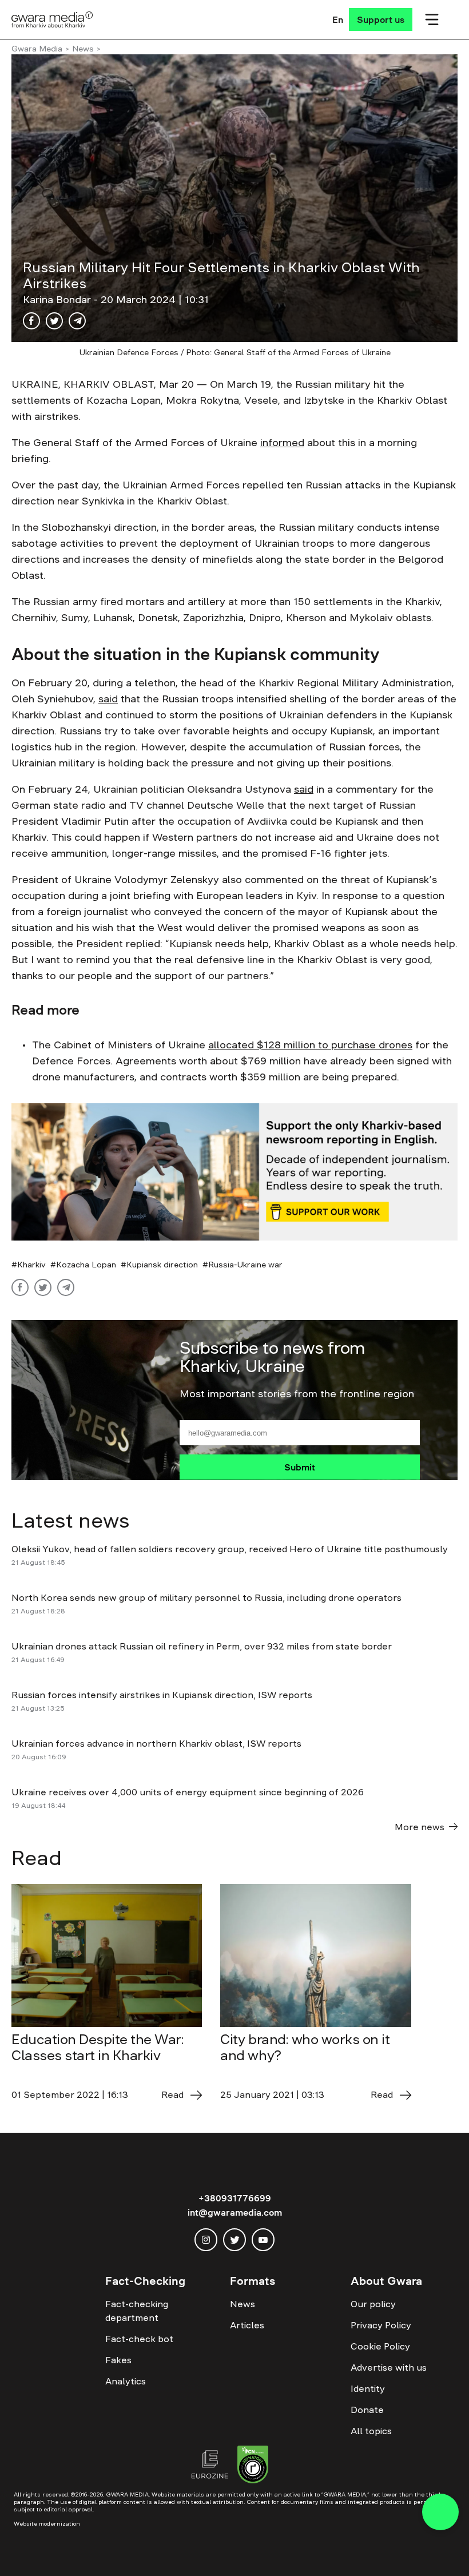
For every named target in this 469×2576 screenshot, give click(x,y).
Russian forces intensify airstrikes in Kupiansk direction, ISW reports (163, 1695)
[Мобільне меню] (432, 19)
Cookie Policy (380, 2346)
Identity (368, 2388)
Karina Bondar (58, 300)
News (83, 49)
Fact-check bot (139, 2339)
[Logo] (52, 19)
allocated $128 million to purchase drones (310, 1045)
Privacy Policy (381, 2325)
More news (420, 1827)
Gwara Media (37, 49)
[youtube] (263, 2240)
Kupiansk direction (162, 1265)
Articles (247, 2325)
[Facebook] (31, 321)
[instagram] (206, 2240)
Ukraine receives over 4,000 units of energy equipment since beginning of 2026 (188, 1792)
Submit (300, 1467)
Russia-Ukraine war (245, 1265)
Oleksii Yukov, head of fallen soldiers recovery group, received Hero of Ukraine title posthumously (230, 1549)
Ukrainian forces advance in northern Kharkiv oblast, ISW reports (156, 1743)
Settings (410, 2550)
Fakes (118, 2360)
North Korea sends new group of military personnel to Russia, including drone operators (206, 1597)
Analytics (126, 2381)
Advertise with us (389, 2367)
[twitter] (234, 2240)
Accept (278, 2550)
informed (282, 443)
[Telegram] (77, 321)
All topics (371, 2431)
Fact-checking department (137, 2311)
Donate (367, 2410)
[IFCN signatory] (253, 2466)
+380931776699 (235, 2198)
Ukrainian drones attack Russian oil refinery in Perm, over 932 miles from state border (202, 1646)
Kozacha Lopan (86, 1265)
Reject (343, 2550)
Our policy (373, 2304)
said (108, 699)
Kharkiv (31, 1265)
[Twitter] (54, 321)
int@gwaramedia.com (235, 2212)
